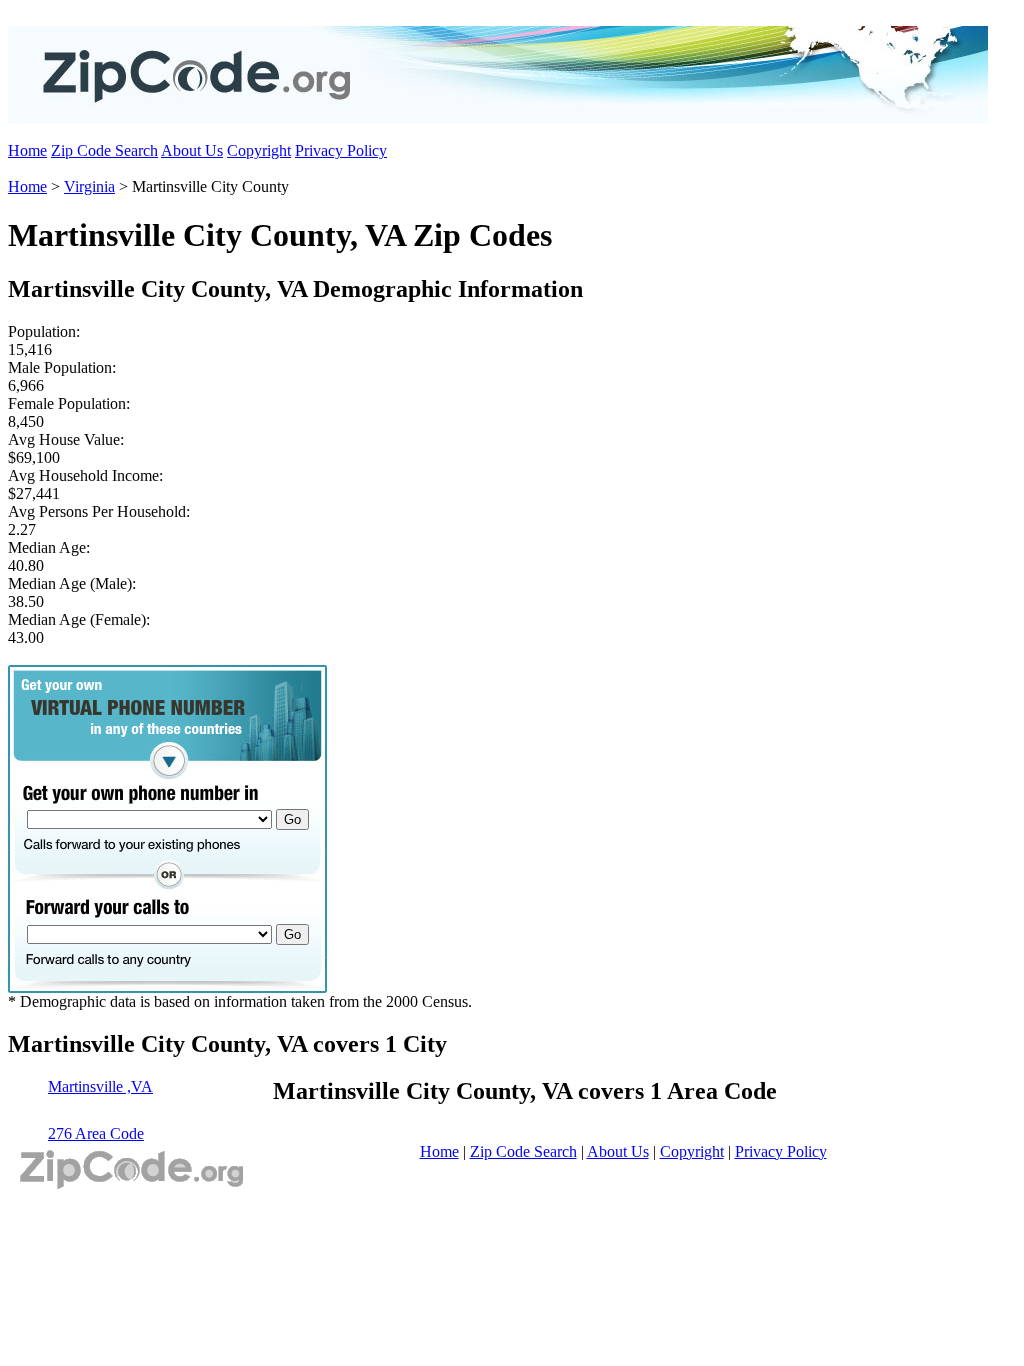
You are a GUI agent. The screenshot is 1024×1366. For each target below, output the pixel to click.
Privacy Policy (341, 150)
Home (27, 150)
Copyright (259, 150)
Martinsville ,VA (100, 1086)
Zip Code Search (104, 150)
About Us (192, 150)
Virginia (89, 186)
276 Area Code (96, 1133)
